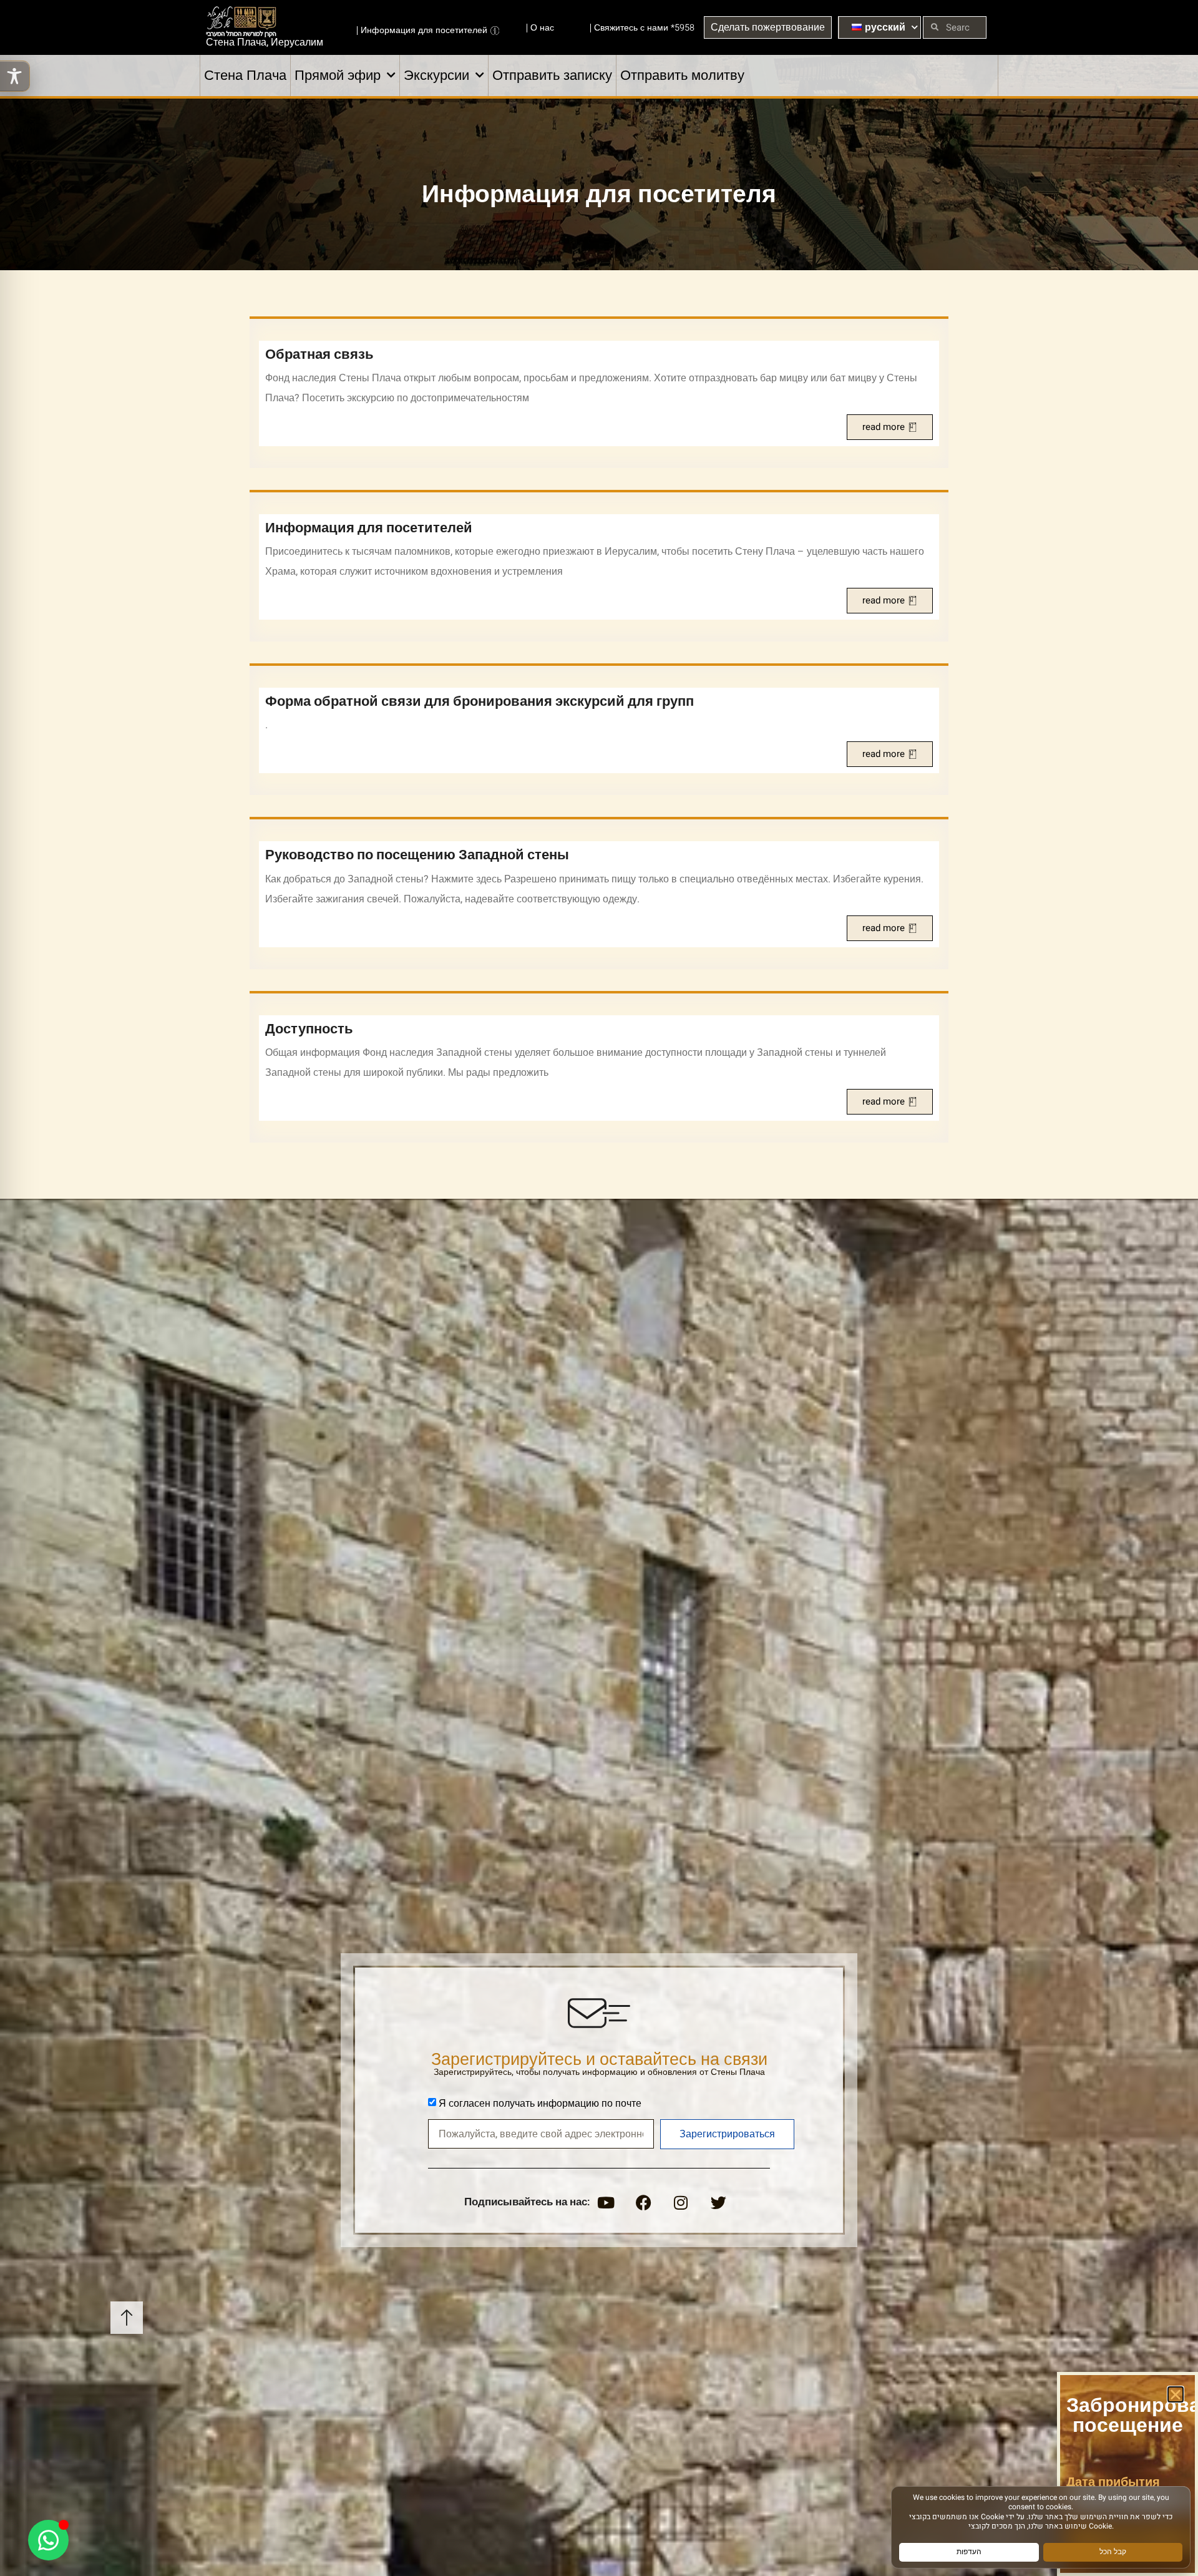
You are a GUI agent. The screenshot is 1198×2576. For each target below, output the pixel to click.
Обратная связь (319, 354)
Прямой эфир (338, 76)
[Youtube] (606, 2203)
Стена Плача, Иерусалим (265, 42)
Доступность (309, 1029)
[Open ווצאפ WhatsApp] (48, 2540)
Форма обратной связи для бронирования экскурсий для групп (480, 701)
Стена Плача (245, 76)
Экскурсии (436, 76)
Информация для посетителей (369, 528)
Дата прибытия (1113, 2482)
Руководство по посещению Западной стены (417, 855)
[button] (1176, 2394)
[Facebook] (643, 2203)
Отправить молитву (682, 76)
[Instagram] (681, 2203)
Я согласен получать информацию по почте (540, 2104)
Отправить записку (552, 76)
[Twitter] (718, 2203)
